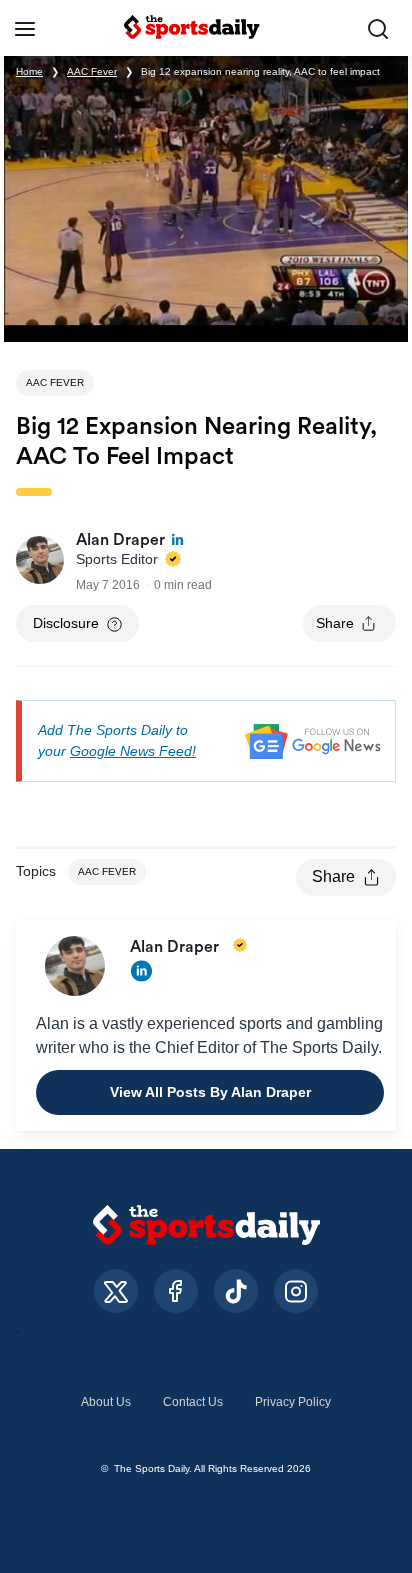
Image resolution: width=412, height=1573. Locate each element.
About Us (106, 1402)
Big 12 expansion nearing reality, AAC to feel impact (260, 71)
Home (29, 71)
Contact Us (193, 1402)
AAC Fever (92, 71)
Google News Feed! (133, 751)
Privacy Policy (293, 1402)
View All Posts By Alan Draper (210, 1092)
